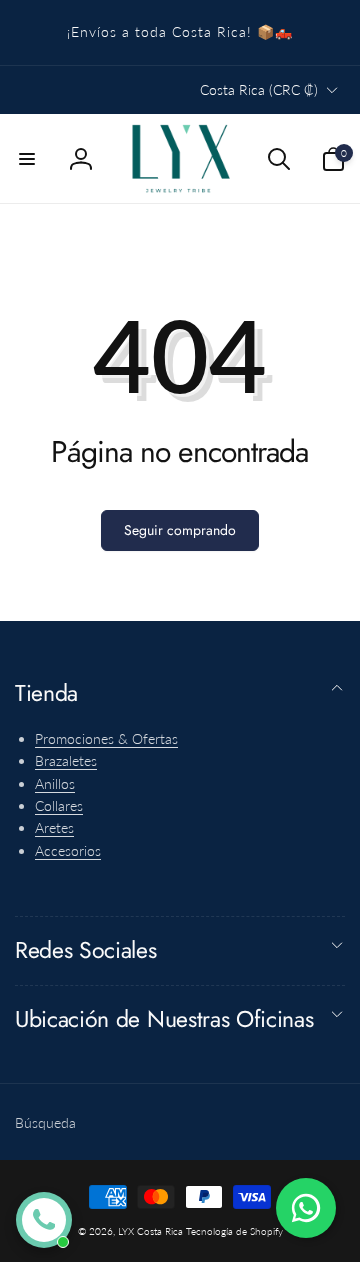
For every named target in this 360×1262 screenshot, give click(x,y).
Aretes (54, 827)
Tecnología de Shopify (234, 1231)
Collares (59, 805)
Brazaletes (66, 760)
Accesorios (68, 850)
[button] (27, 159)
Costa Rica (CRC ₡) (259, 89)
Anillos (55, 783)
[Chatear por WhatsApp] (306, 1208)
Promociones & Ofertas (106, 738)
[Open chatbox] (44, 1220)
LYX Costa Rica (150, 1231)
